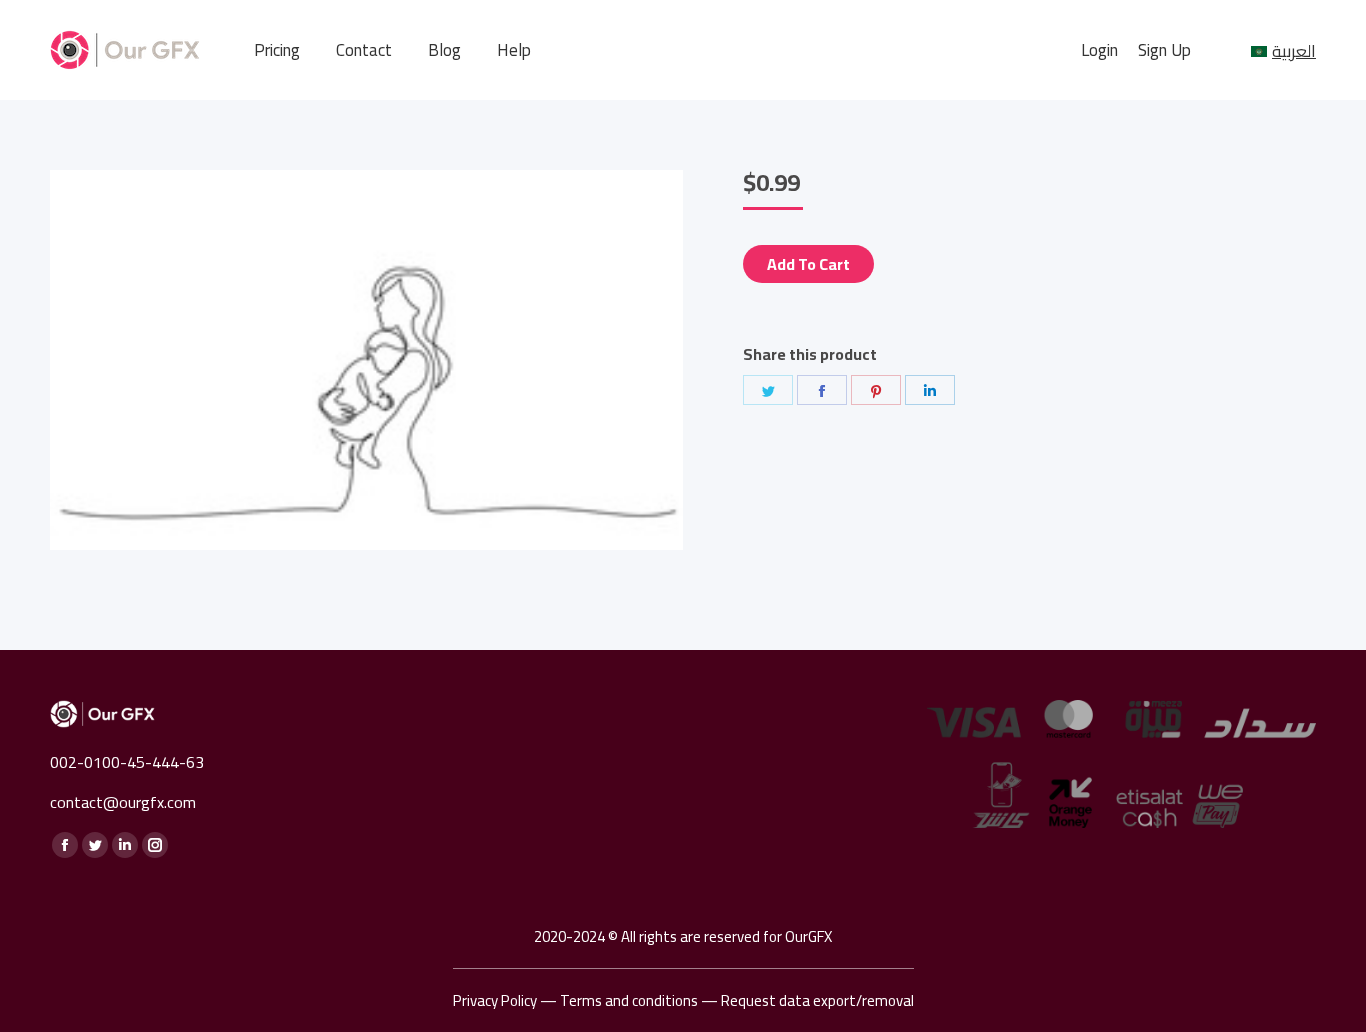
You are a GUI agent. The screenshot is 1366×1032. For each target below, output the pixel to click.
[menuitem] (277, 50)
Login (1099, 50)
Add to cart (808, 264)
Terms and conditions (629, 1000)
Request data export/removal (817, 1000)
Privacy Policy (495, 1000)
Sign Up (1164, 50)
